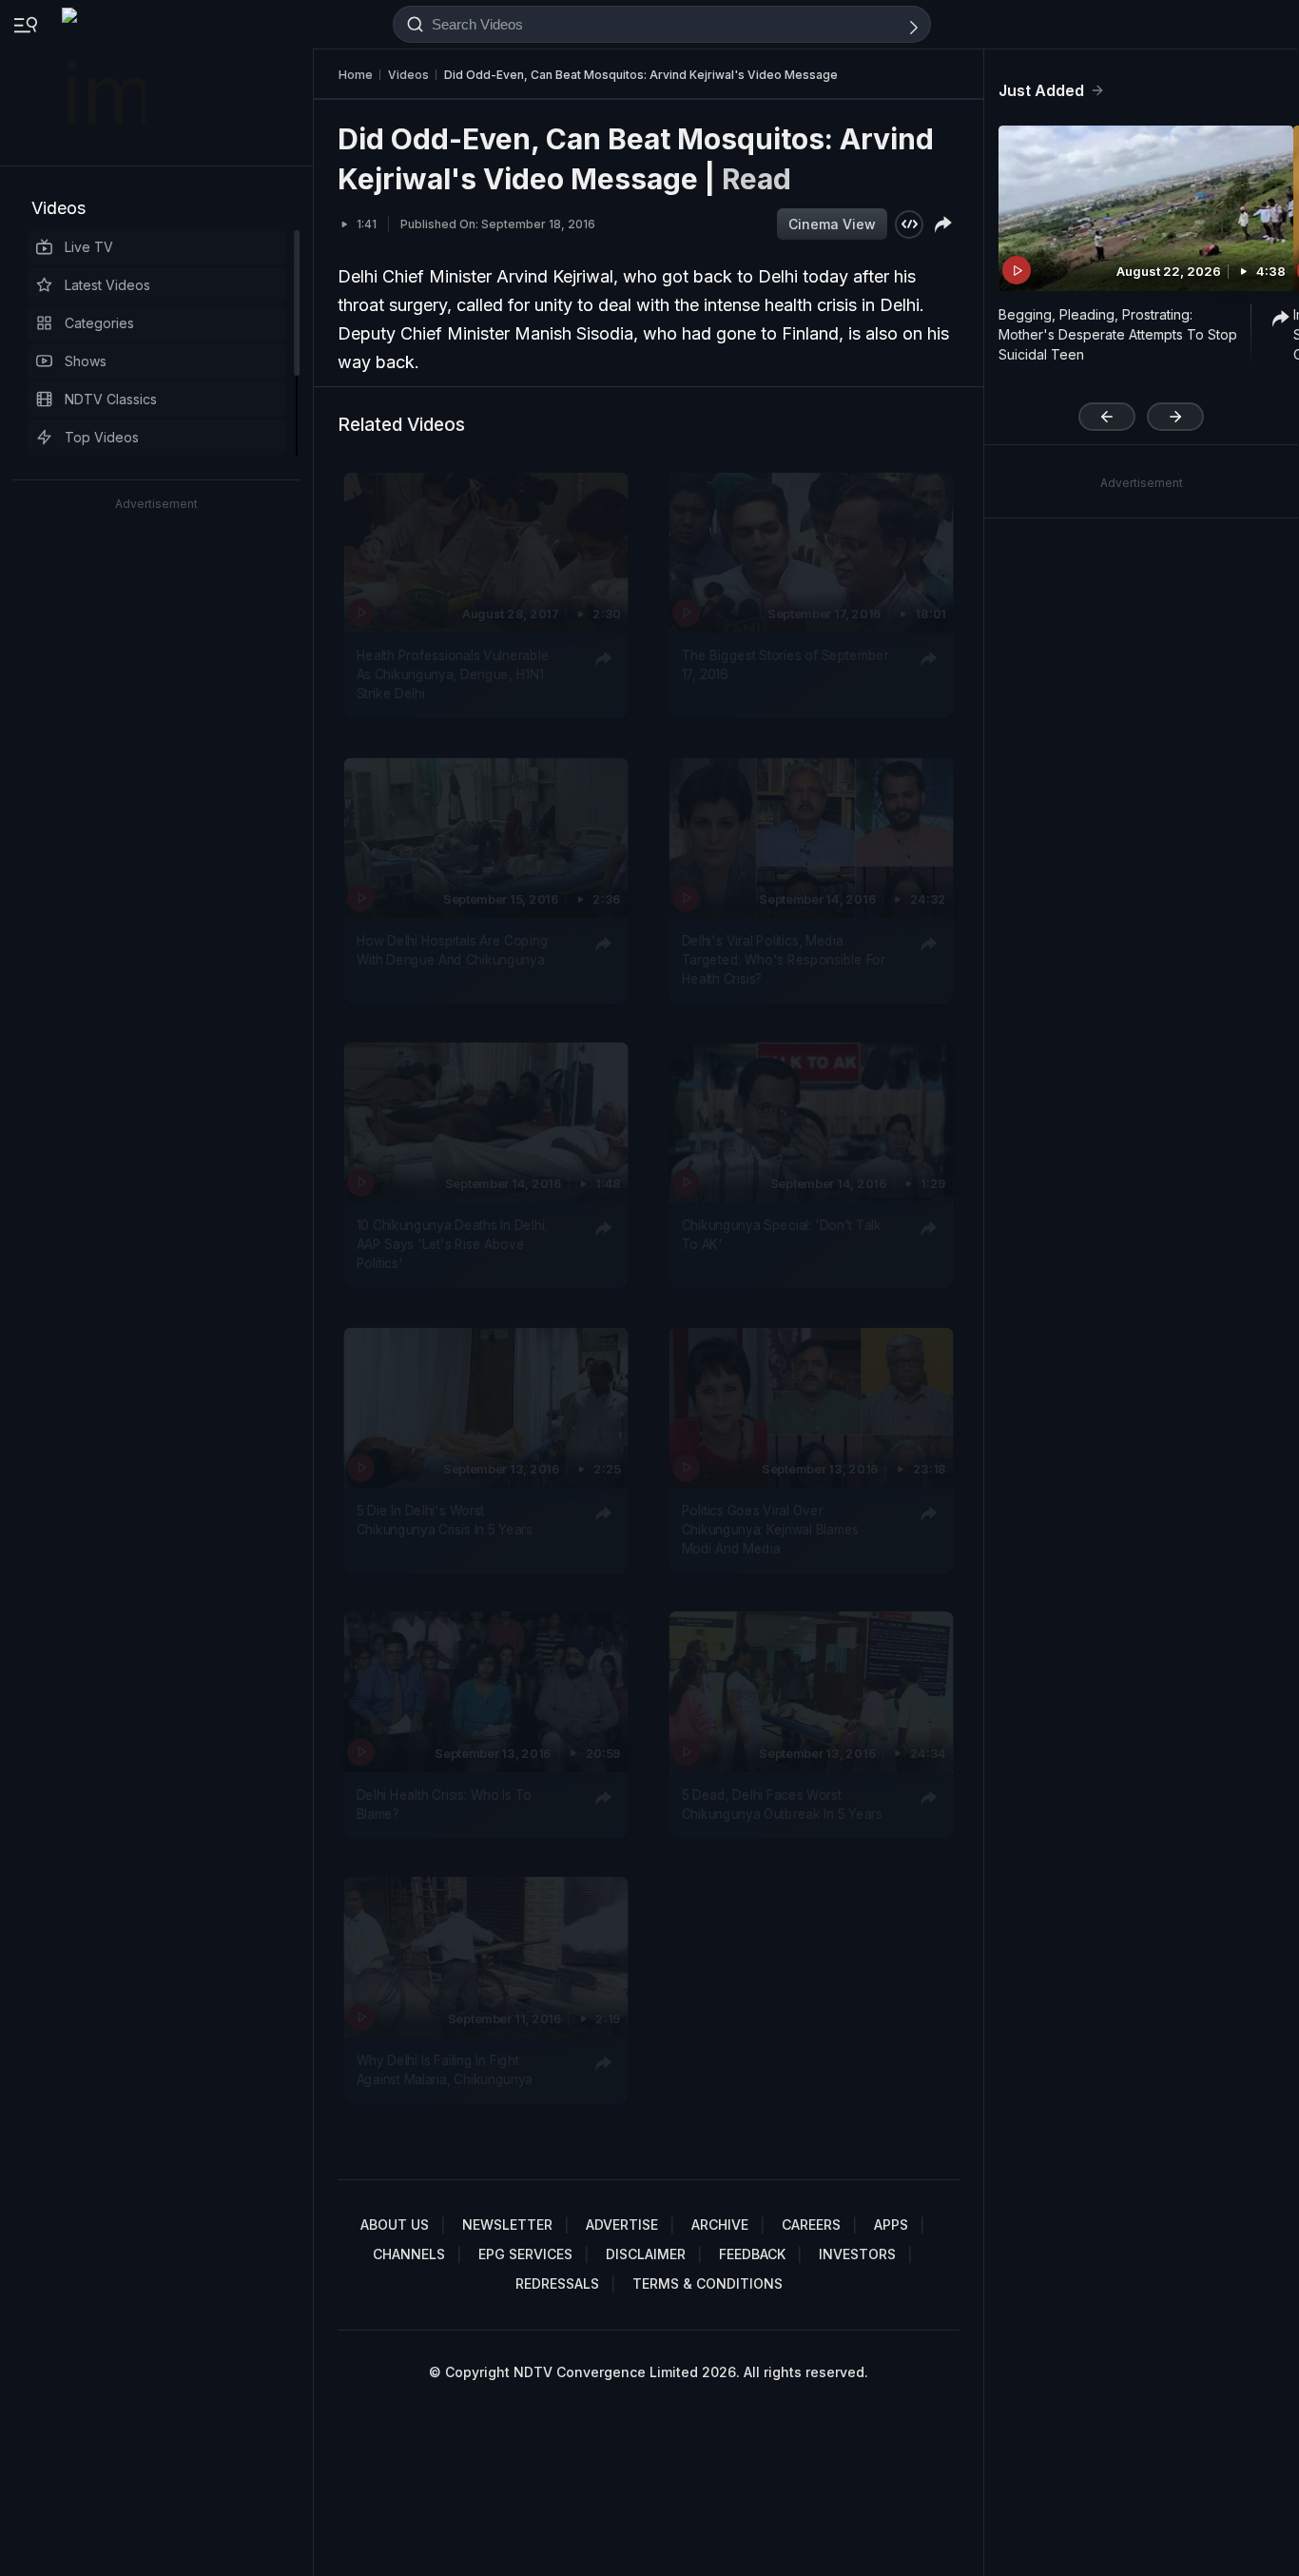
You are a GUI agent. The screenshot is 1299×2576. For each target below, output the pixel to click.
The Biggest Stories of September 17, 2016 (785, 664)
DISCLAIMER (646, 2254)
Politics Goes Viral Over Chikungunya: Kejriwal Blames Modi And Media (770, 1529)
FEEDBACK (752, 2254)
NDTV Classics (111, 399)
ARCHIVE (720, 2225)
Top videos (102, 437)
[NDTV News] (106, 83)
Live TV (89, 247)
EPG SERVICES (525, 2254)
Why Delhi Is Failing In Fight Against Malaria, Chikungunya (445, 2068)
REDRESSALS (557, 2283)
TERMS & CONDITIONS (708, 2283)
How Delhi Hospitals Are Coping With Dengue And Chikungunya (453, 949)
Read (756, 179)
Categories (99, 323)
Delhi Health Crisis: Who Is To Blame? (444, 1804)
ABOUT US (395, 2225)
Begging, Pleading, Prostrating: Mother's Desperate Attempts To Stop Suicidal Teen (1118, 334)
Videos (58, 208)
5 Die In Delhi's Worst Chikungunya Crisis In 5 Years (445, 1519)
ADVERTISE (622, 2225)
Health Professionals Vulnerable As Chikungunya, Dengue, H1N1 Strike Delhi (453, 674)
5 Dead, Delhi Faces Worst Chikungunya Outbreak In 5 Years (782, 1804)
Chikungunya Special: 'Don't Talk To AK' (782, 1234)
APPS (891, 2225)
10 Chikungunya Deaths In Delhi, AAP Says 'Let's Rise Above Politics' (453, 1244)
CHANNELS (409, 2254)
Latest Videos (107, 285)
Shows (86, 361)
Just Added (1041, 90)
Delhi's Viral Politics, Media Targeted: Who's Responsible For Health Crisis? (784, 959)
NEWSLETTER (507, 2225)
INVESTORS (857, 2254)
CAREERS (811, 2225)
